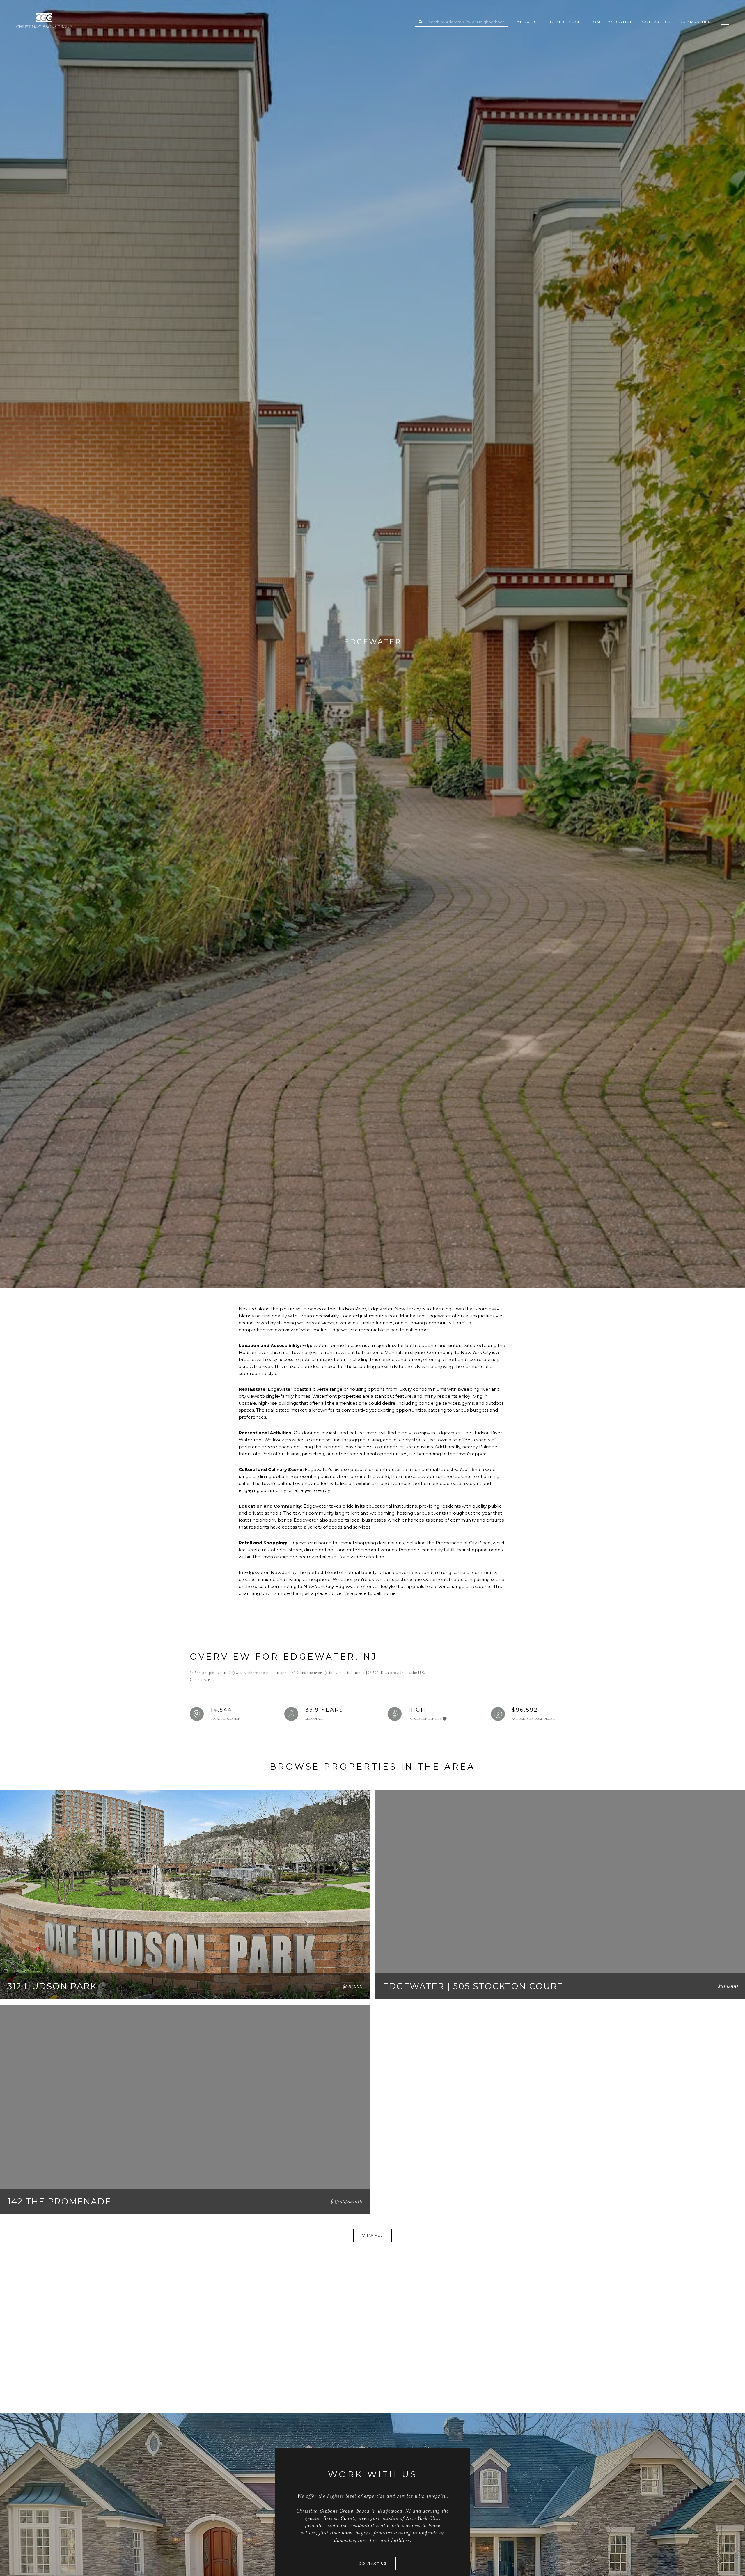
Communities (695, 22)
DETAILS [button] (345, 1987)
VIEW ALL (372, 2235)
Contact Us (656, 22)
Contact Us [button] (373, 2563)
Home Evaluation (612, 22)
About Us (528, 22)
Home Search (565, 22)
